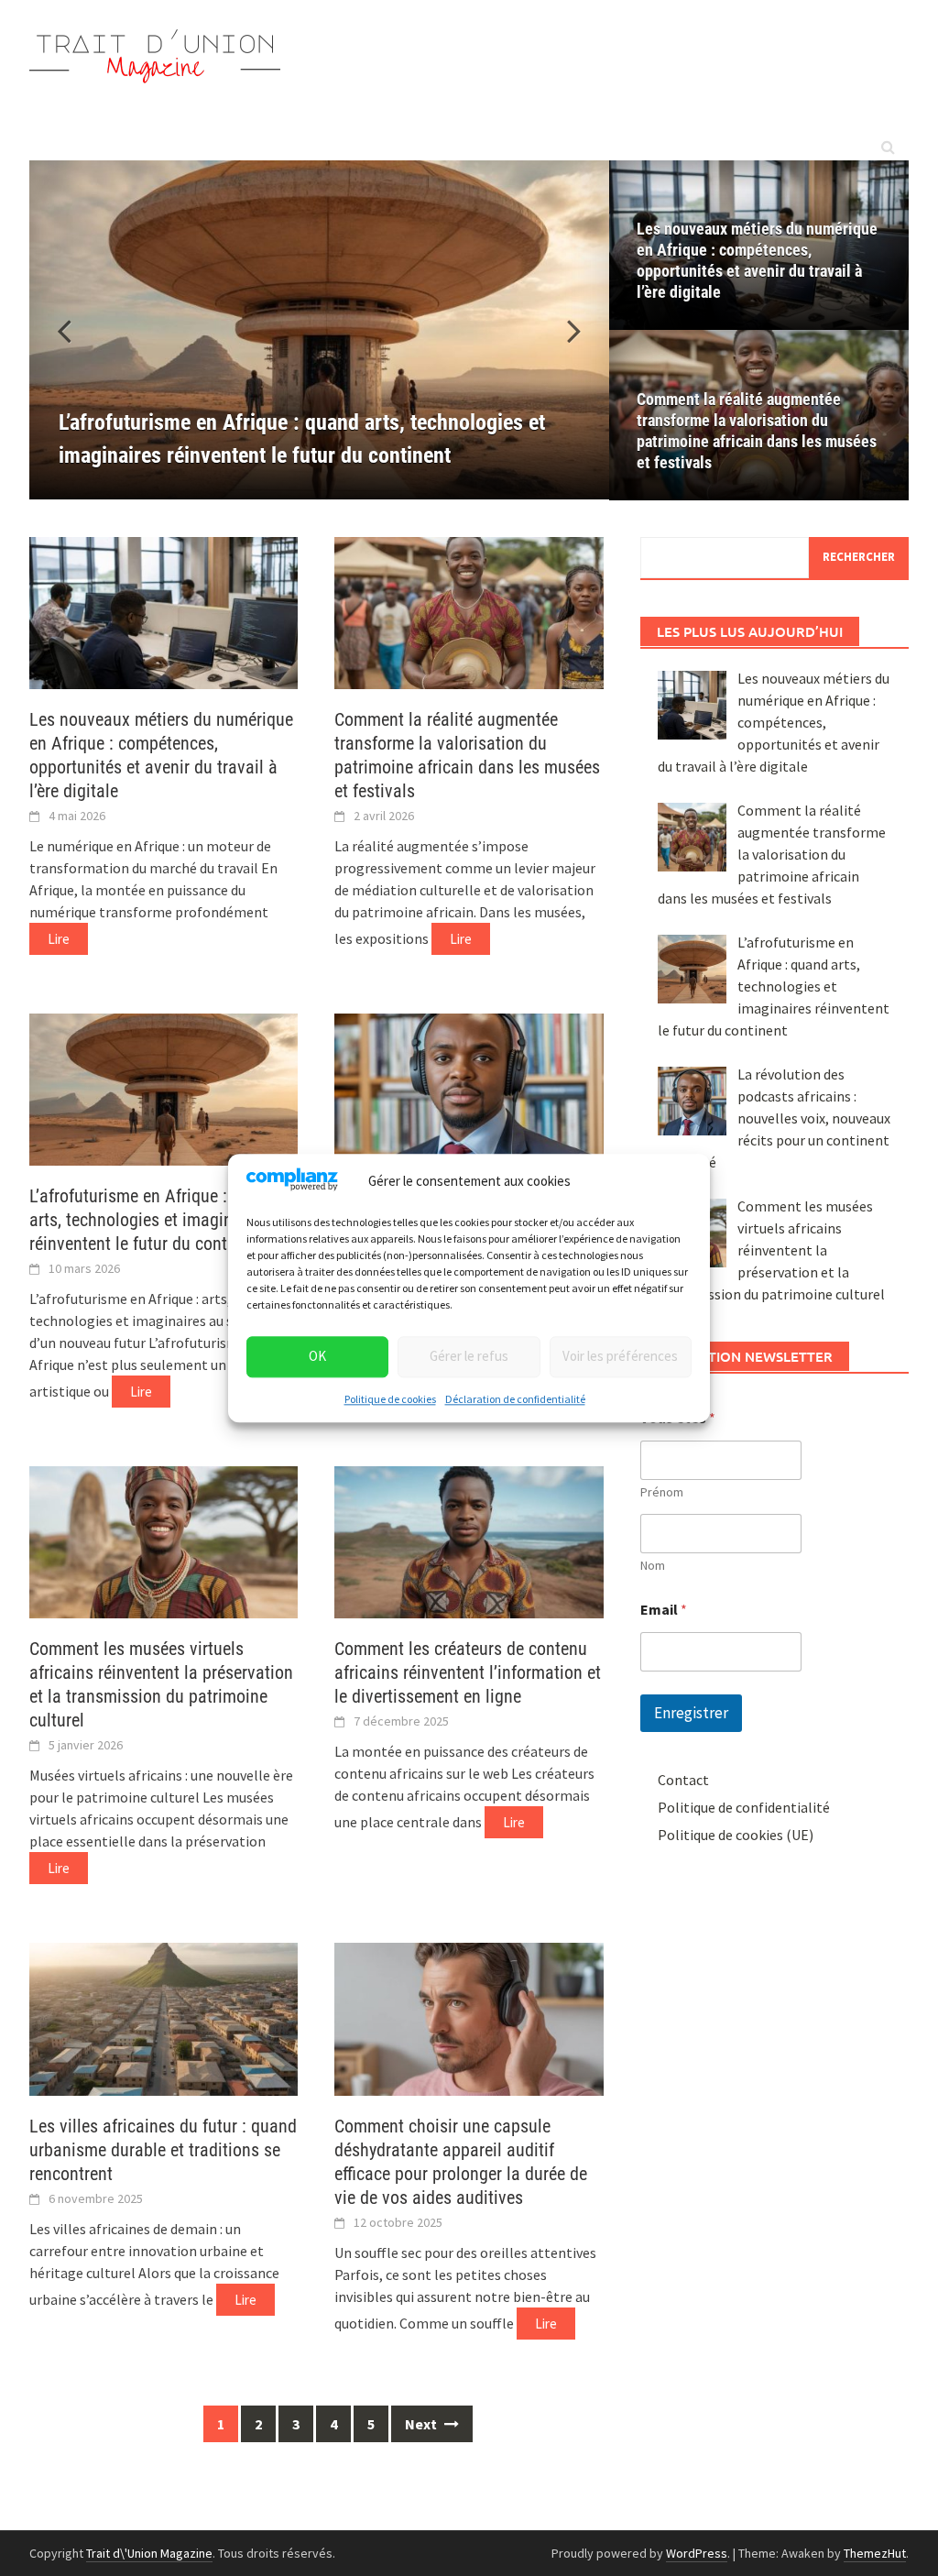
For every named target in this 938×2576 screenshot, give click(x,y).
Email (664, 1610)
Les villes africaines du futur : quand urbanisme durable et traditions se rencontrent (163, 2150)
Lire (59, 939)
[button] (563, 330)
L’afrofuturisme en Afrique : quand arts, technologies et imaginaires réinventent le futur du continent (153, 1220)
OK (317, 1357)
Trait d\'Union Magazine (149, 2553)
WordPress (697, 2553)
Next (422, 2424)
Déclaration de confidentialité (515, 1399)
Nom (653, 1566)
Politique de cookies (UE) (736, 1835)
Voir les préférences (620, 1357)
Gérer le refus (469, 1357)
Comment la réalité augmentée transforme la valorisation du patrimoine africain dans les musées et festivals (757, 431)
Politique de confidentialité (744, 1807)
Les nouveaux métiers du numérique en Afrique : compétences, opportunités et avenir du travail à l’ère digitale (757, 260)
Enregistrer (691, 1713)
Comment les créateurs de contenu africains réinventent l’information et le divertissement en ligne (468, 1672)
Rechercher (859, 557)
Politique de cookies (390, 1399)
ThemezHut (875, 2553)
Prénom (662, 1492)
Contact (683, 1780)
